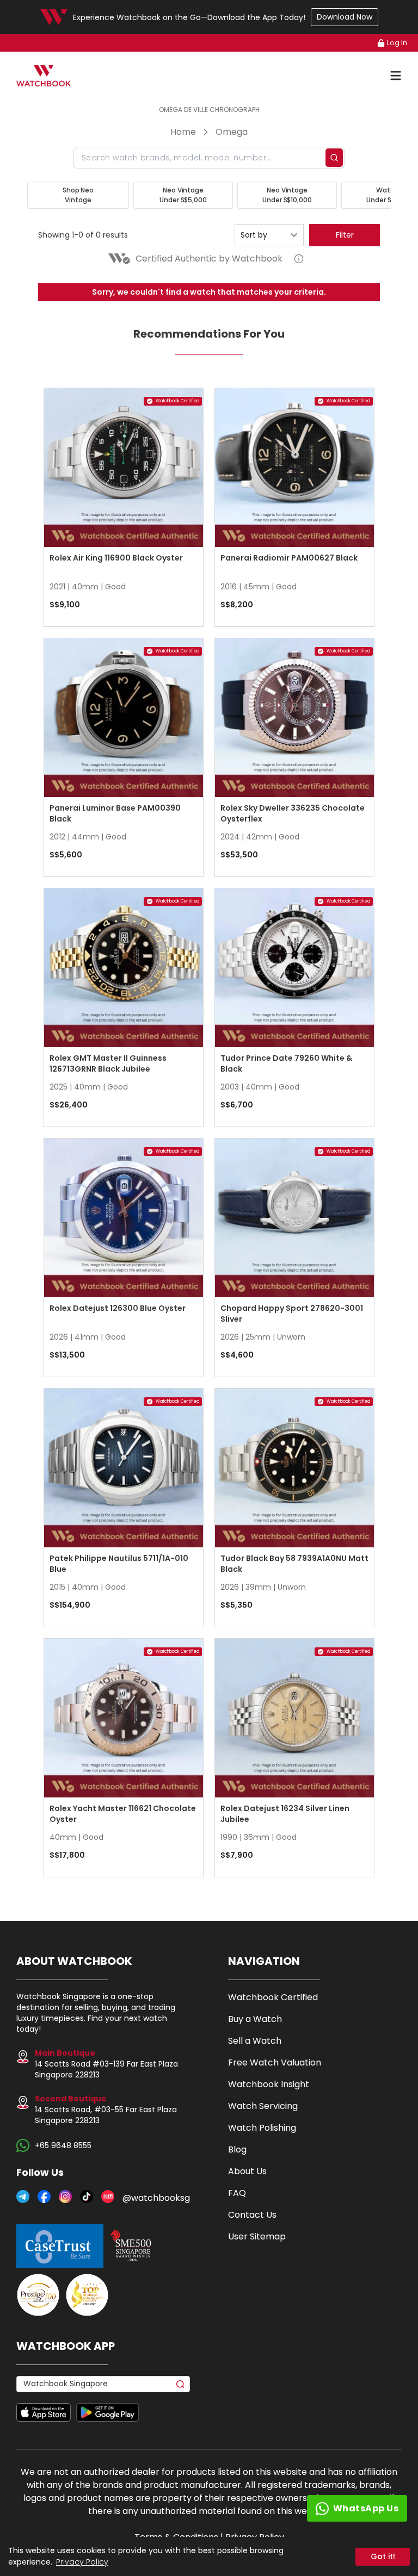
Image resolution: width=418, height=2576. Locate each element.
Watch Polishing (262, 2128)
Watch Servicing (263, 2106)
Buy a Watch (255, 2019)
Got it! (383, 2556)
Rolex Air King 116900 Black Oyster (116, 558)
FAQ (237, 2193)
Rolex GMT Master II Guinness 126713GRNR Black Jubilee (108, 1063)
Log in (397, 43)
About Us (247, 2171)
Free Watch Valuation (275, 2062)
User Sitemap (257, 2236)
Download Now (345, 17)
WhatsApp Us (366, 2508)
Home (183, 132)
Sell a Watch (255, 2041)
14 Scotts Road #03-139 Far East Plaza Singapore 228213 (106, 2064)
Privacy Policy (82, 2562)
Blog (237, 2149)
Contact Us (252, 2215)
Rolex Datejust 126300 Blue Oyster (118, 1308)
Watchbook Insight (269, 2084)
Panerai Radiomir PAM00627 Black (289, 558)
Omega (232, 132)
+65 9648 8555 (63, 2145)
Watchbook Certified (273, 1997)
